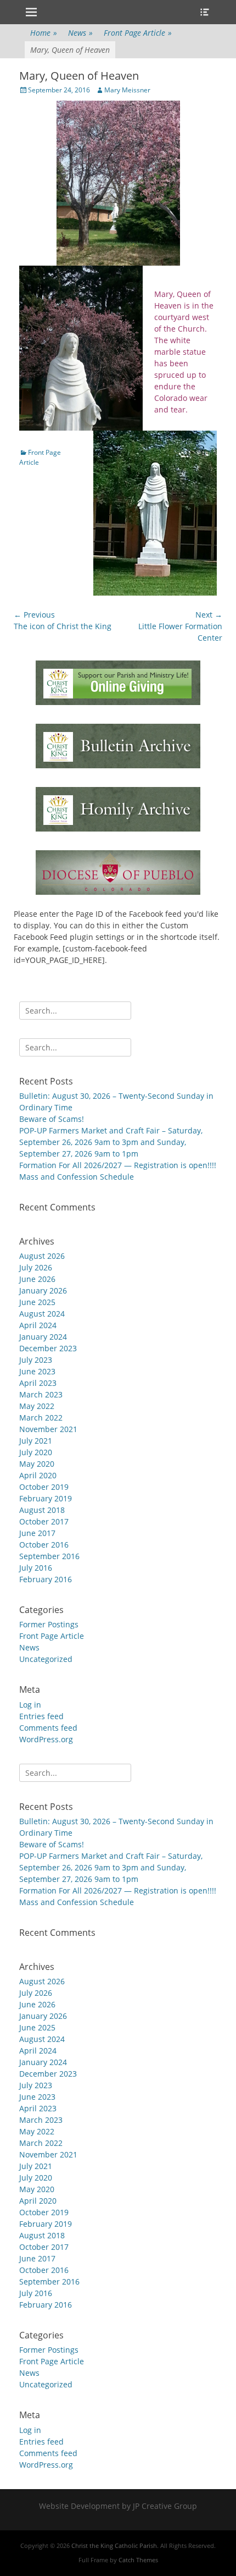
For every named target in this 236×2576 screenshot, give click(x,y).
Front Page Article (138, 33)
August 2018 (42, 1510)
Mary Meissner (127, 90)
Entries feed (41, 1716)
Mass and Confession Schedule (77, 1177)
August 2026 (42, 1256)
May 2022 (37, 1406)
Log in (30, 1705)
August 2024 (42, 1314)
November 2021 (48, 1429)
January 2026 (43, 1290)
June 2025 (37, 1302)
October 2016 (44, 1545)
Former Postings (49, 1624)
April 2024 (38, 1325)
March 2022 (41, 1418)
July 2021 (36, 1441)
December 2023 (48, 1348)
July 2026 (36, 1267)
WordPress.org (46, 1739)
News (80, 33)
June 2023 (37, 1371)
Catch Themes (138, 2560)
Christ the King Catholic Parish (114, 2545)
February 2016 (46, 1579)
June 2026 (37, 1279)
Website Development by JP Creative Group (118, 2506)
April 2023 (38, 1383)
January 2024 (43, 1337)
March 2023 (41, 1394)
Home (44, 33)
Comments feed (48, 1728)
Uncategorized (46, 1659)
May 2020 (37, 1464)
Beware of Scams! (52, 1119)
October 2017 (44, 1521)
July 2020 (36, 1452)
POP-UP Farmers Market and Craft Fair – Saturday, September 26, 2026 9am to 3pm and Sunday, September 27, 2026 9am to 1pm (111, 1142)
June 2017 (37, 1533)
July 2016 (36, 1568)
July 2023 (36, 1360)
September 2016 (49, 1556)
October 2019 (44, 1487)
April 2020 (38, 1475)
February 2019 (46, 1498)
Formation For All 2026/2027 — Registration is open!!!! (118, 1165)
